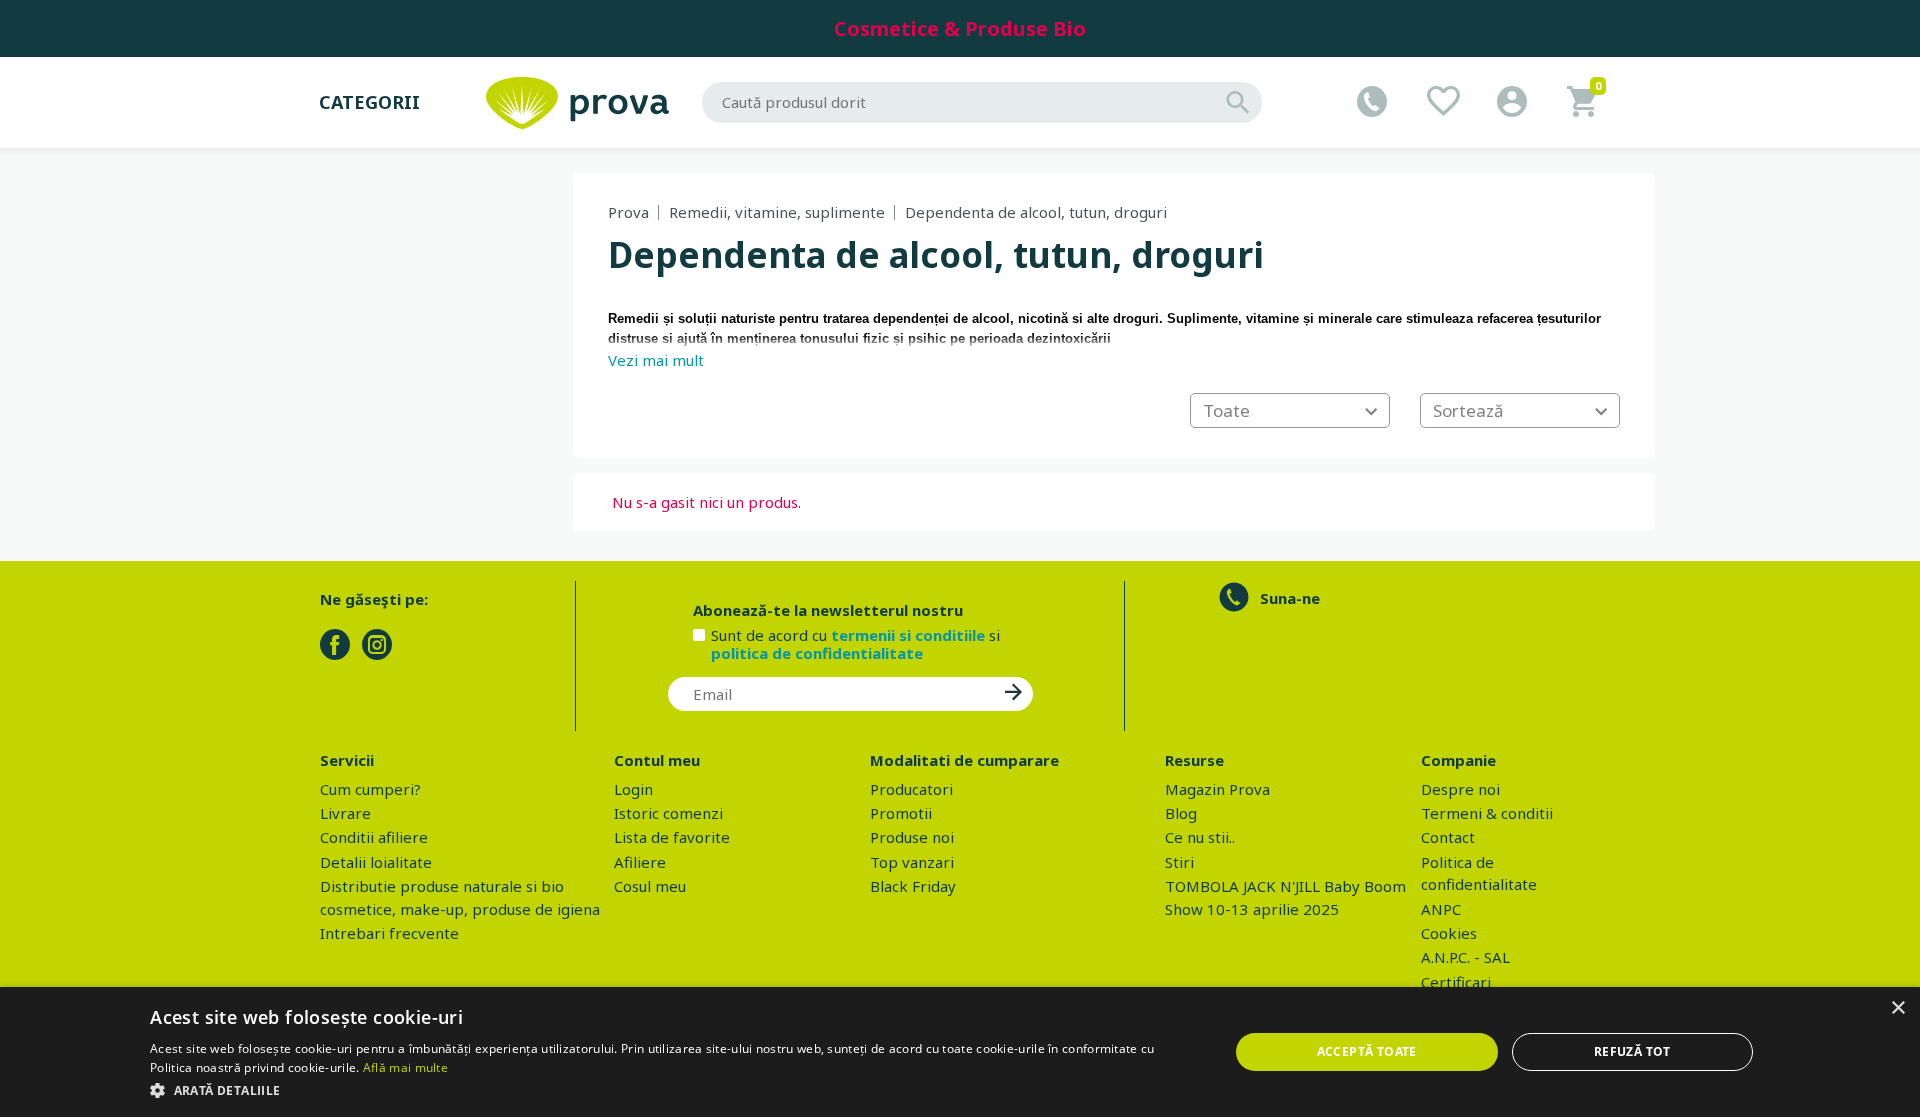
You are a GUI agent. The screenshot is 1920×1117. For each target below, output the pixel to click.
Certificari (1456, 982)
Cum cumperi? (370, 789)
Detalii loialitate (376, 862)
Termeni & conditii (1487, 813)
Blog (1181, 813)
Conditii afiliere (374, 837)
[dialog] (960, 1052)
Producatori (911, 789)
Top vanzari (912, 862)
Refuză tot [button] (1632, 1051)
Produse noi (912, 837)
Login (633, 789)
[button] (673, 1090)
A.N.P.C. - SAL (1465, 957)
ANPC (1441, 909)
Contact (1448, 837)
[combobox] (1290, 410)
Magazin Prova (1217, 789)
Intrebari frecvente (389, 933)
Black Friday (913, 886)
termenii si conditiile (908, 635)
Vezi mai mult (656, 360)
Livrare (345, 813)
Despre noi (1460, 789)
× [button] (1897, 1008)
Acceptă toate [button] (1367, 1051)
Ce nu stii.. (1200, 837)
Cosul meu (650, 886)
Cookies (1449, 933)
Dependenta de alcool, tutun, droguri (1036, 212)
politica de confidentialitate (817, 653)
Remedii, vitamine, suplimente (777, 212)
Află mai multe (405, 1067)
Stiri (1179, 862)
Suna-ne (1290, 598)
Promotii (901, 813)
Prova (628, 212)
